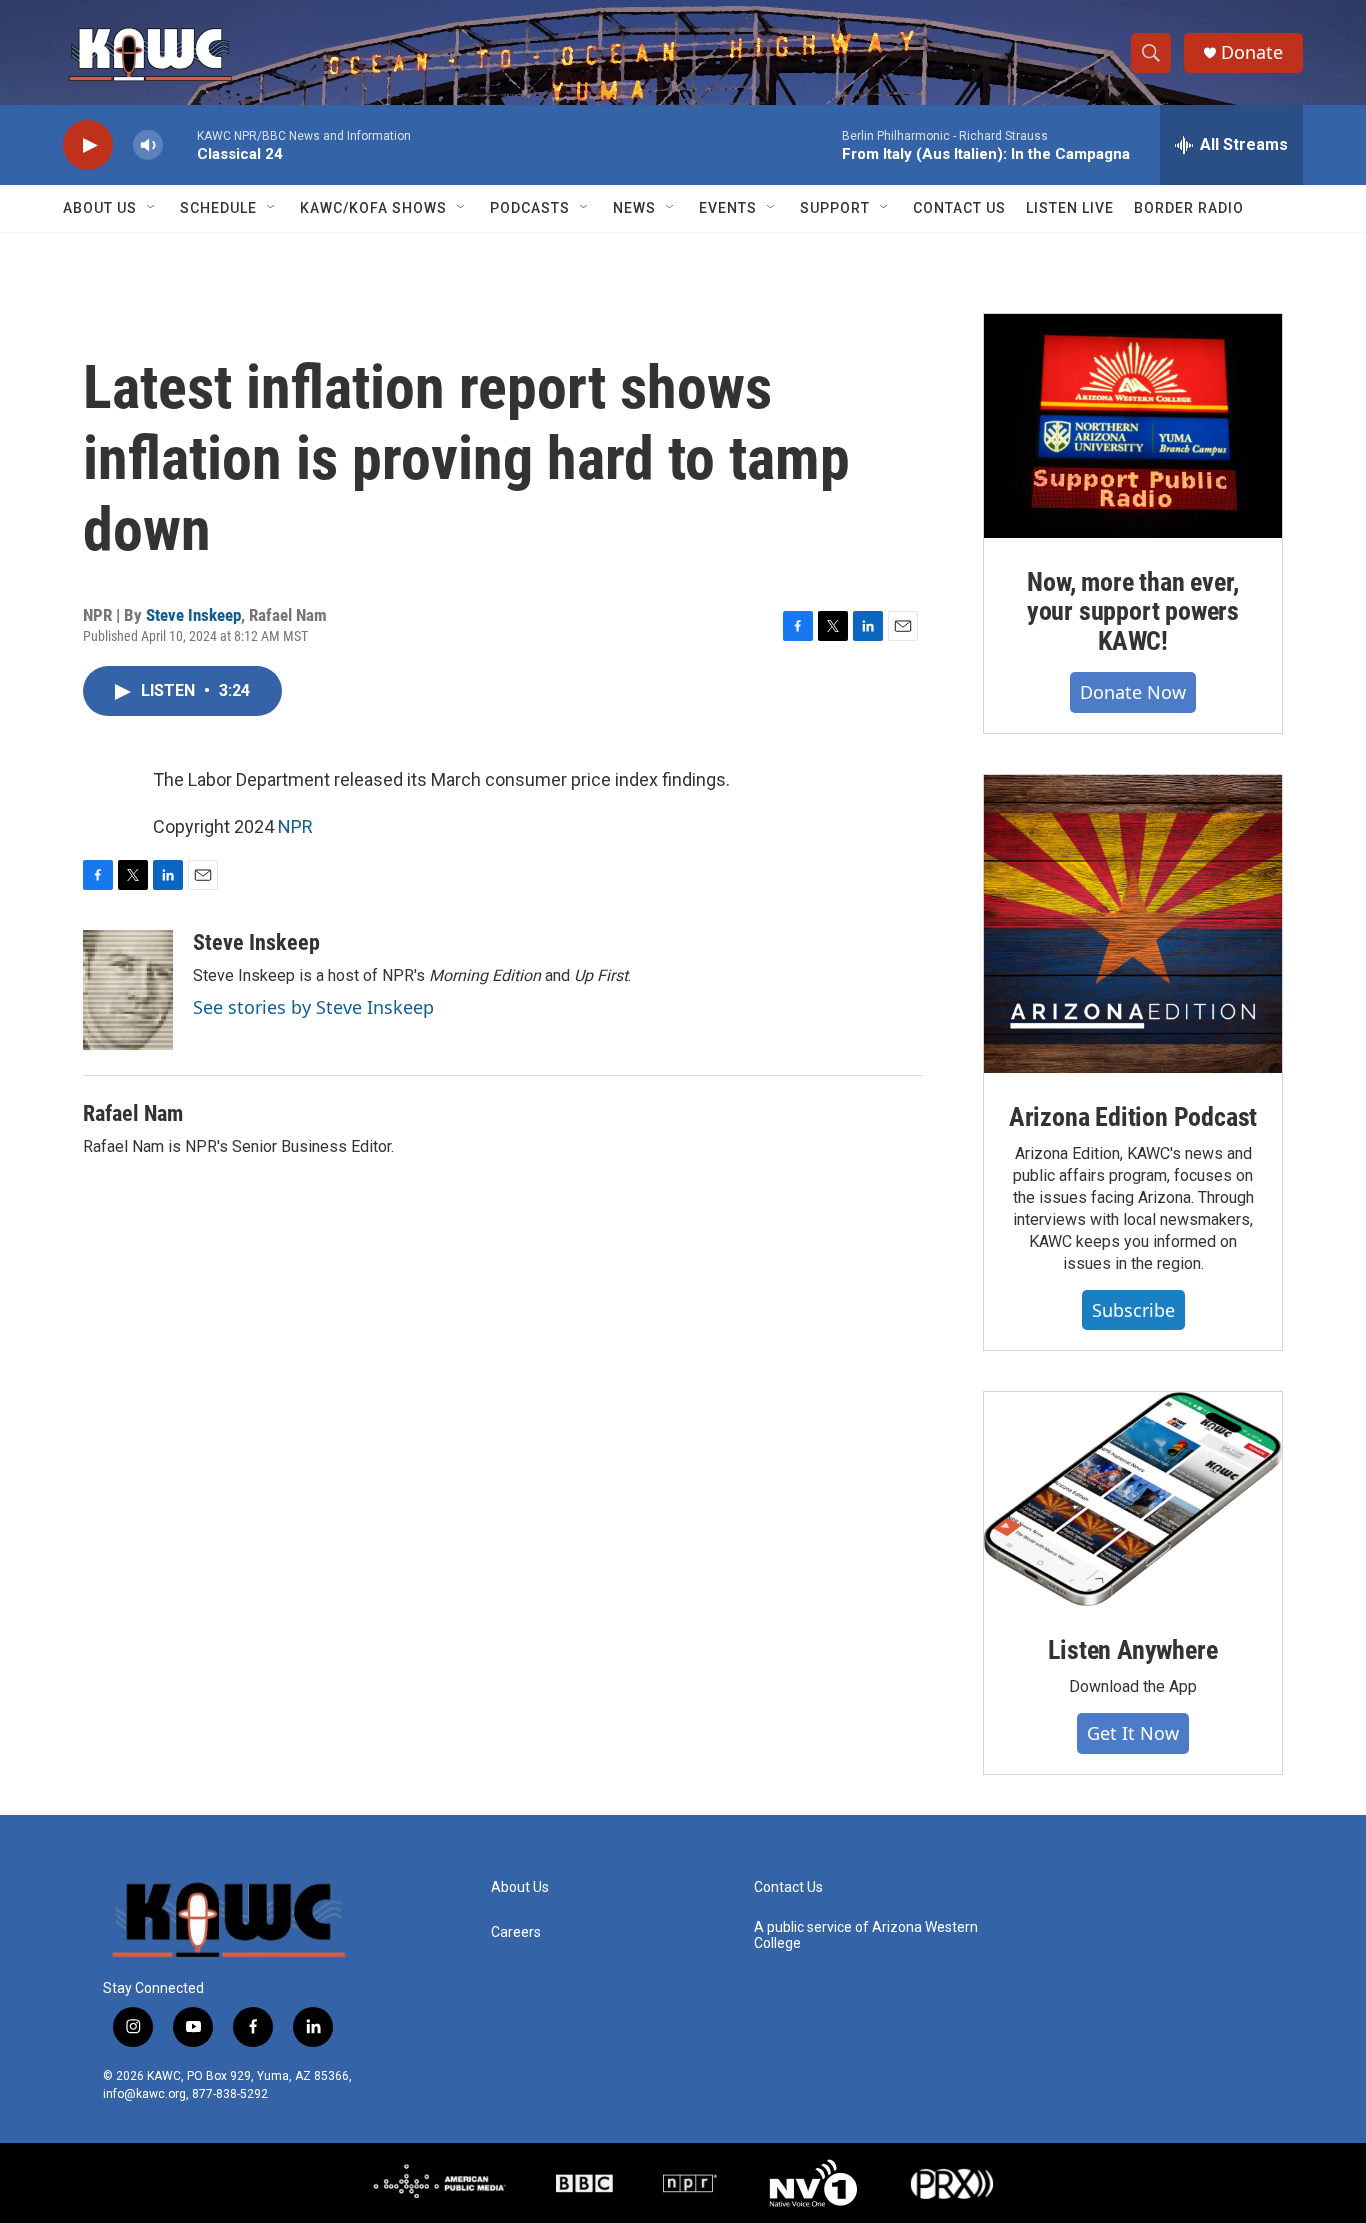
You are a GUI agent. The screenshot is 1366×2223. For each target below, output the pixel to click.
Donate (1252, 52)
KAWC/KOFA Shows (373, 208)
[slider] (180, 144)
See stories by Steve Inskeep (313, 1007)
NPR (295, 826)
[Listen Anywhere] (1133, 1499)
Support (835, 208)
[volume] (148, 145)
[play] (88, 145)
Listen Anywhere (1132, 1650)
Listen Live (1070, 208)
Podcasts (530, 208)
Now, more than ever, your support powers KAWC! (1133, 612)
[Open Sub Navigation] (152, 208)
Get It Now (1133, 1733)
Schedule (218, 208)
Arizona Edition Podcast (1133, 1117)
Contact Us (959, 208)
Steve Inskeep (193, 615)
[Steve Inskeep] (128, 990)
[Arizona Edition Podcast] (1133, 924)
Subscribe (1133, 1310)
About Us (100, 208)
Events (728, 208)
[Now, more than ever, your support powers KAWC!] (1133, 426)
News (634, 208)
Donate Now (1133, 692)
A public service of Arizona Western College (866, 1935)
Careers (516, 1932)
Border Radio (1189, 208)
